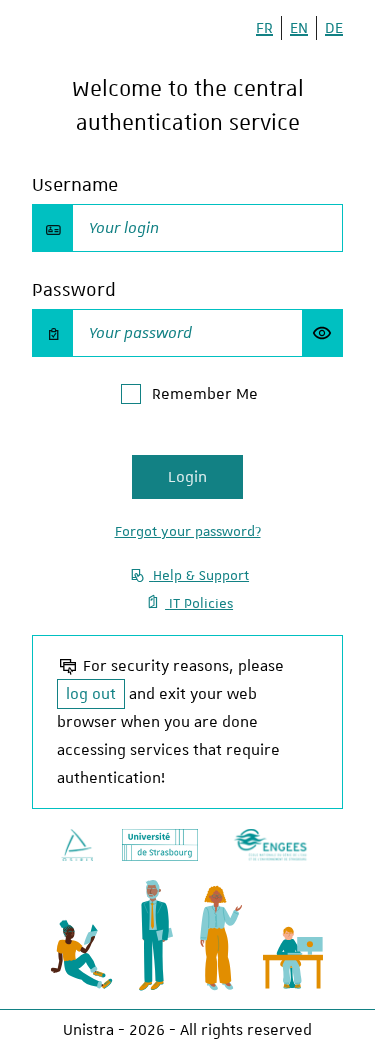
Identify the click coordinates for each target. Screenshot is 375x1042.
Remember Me (205, 394)
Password (74, 289)
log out (91, 694)
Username (75, 184)
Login (187, 477)
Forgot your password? (188, 531)
